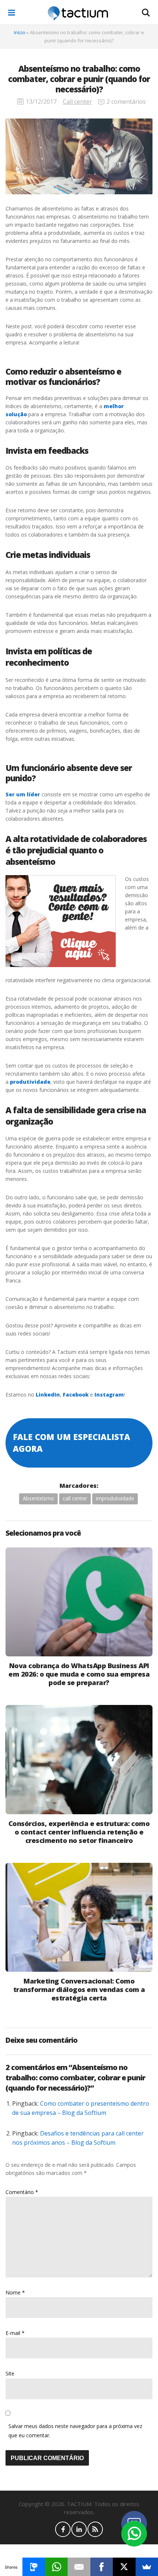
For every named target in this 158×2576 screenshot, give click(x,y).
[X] (124, 2567)
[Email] (79, 2567)
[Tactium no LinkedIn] (79, 2529)
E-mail (15, 2333)
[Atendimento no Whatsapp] (134, 2534)
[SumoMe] (147, 2567)
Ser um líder (23, 794)
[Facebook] (102, 2567)
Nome (15, 2292)
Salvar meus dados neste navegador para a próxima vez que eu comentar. (75, 2431)
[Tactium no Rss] (95, 2529)
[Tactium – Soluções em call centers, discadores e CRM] (78, 13)
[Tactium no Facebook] (63, 2529)
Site (10, 2373)
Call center (77, 102)
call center (75, 1498)
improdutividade (115, 1498)
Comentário (22, 2192)
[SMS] (34, 2567)
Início (20, 32)
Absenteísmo (38, 1498)
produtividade (30, 1082)
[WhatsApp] (56, 2567)
